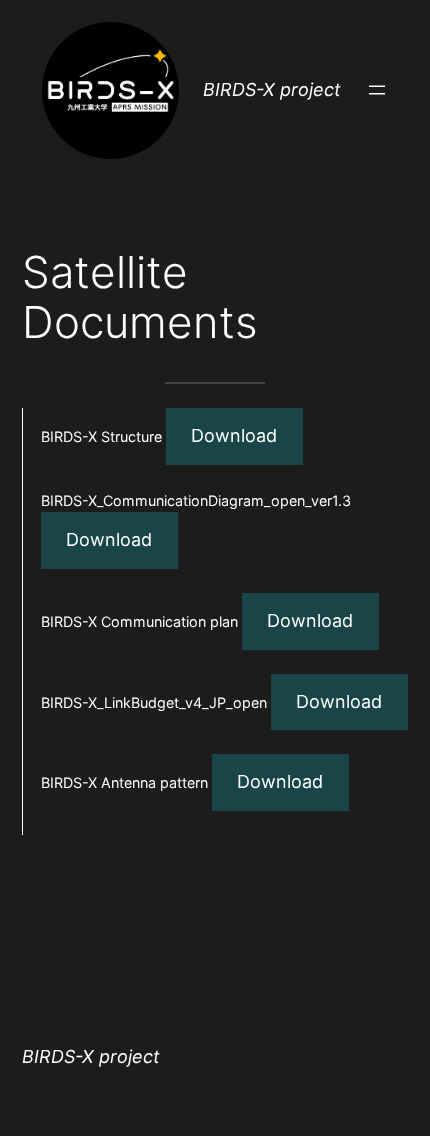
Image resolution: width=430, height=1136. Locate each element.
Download (234, 435)
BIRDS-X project (272, 89)
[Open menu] (377, 90)
